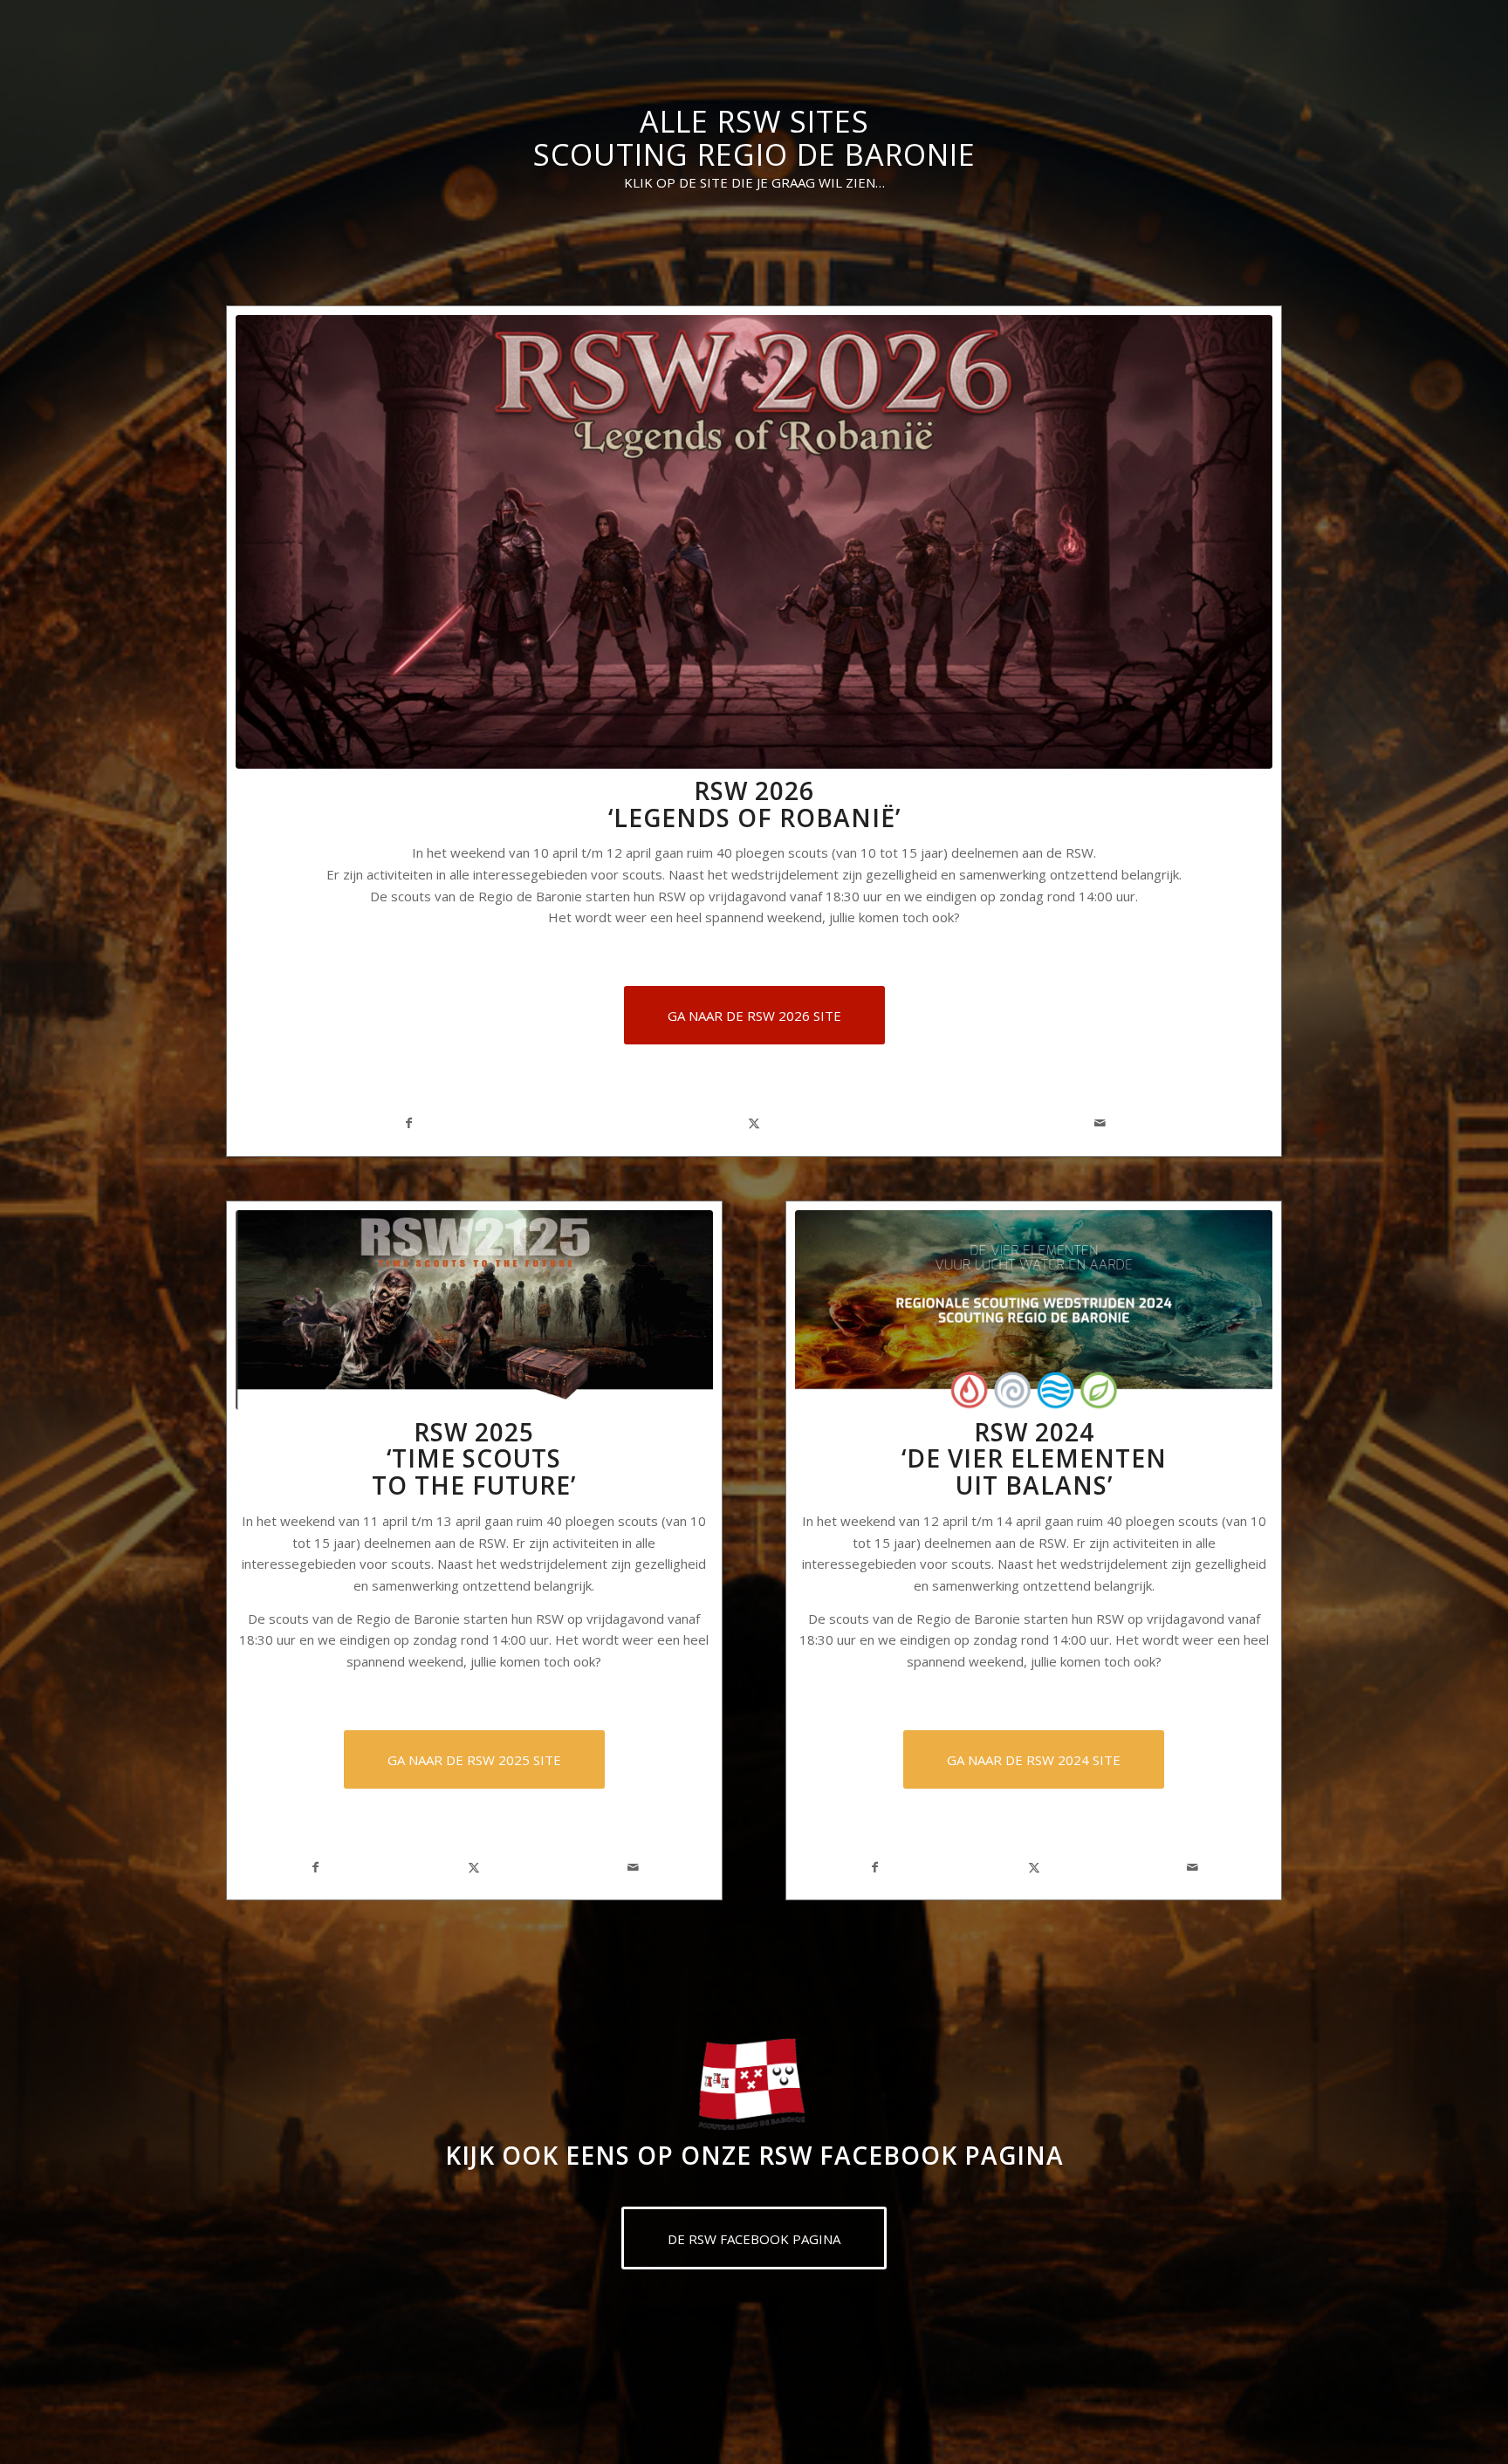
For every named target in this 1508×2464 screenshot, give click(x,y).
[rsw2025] (474, 1310)
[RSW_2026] (754, 542)
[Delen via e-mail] (1100, 1123)
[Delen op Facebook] (408, 1123)
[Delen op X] (754, 1123)
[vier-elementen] (1034, 1310)
